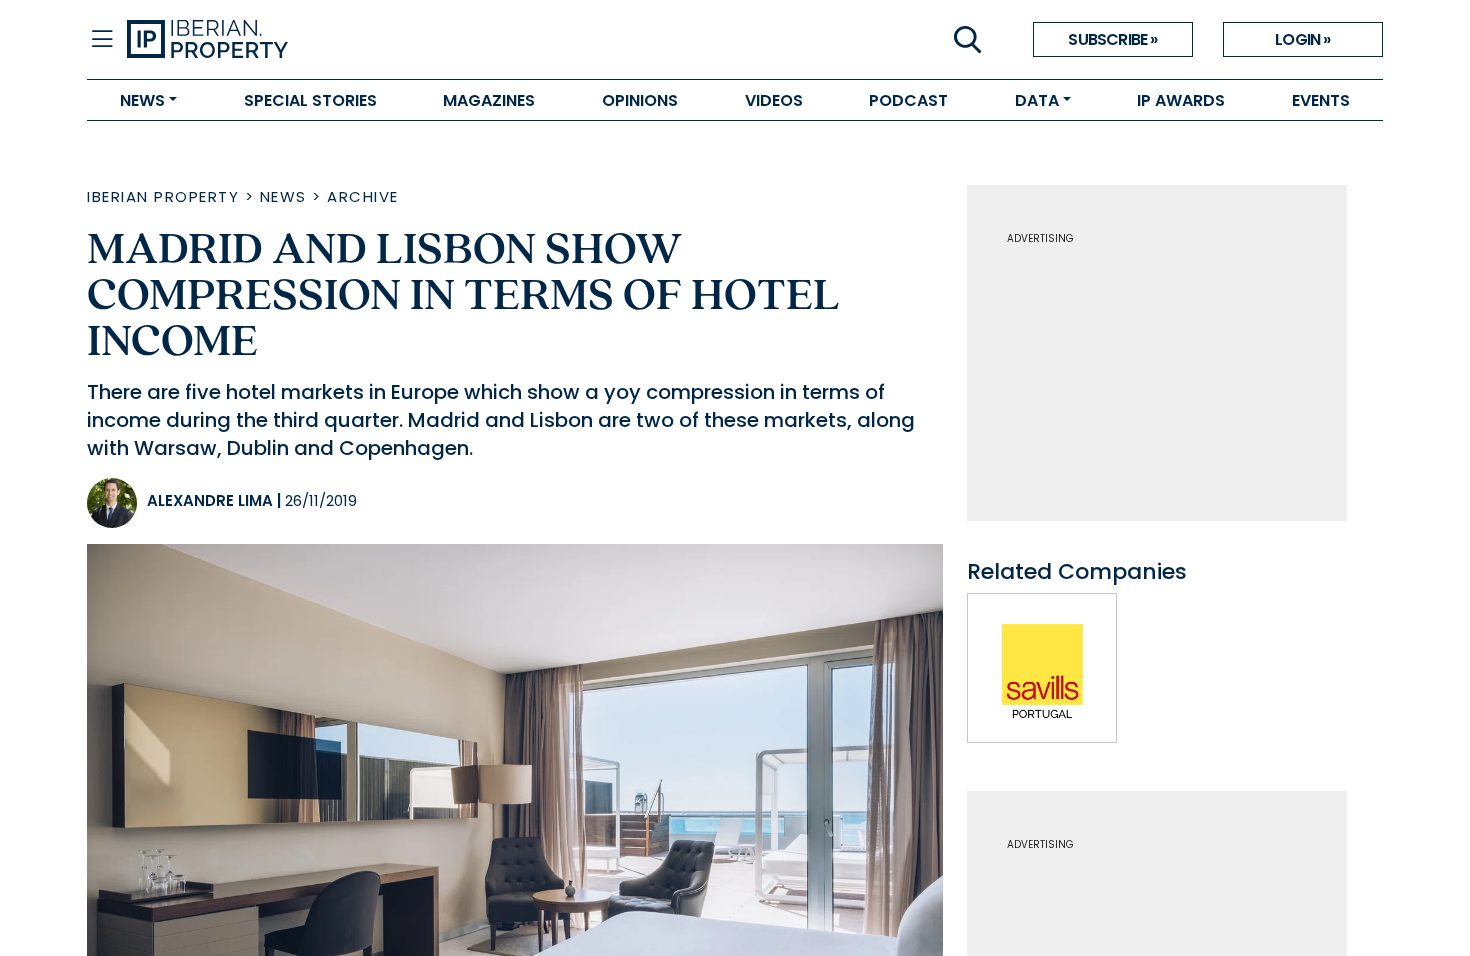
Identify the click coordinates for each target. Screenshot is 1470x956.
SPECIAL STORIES (310, 100)
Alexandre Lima (210, 500)
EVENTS (1321, 100)
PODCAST (908, 100)
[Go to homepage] (431, 40)
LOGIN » (1302, 39)
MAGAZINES (489, 100)
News (283, 196)
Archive (363, 196)
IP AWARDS (1181, 100)
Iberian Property (163, 196)
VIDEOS (774, 100)
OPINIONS (640, 100)
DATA (1037, 100)
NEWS (142, 100)
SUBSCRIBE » (1112, 39)
